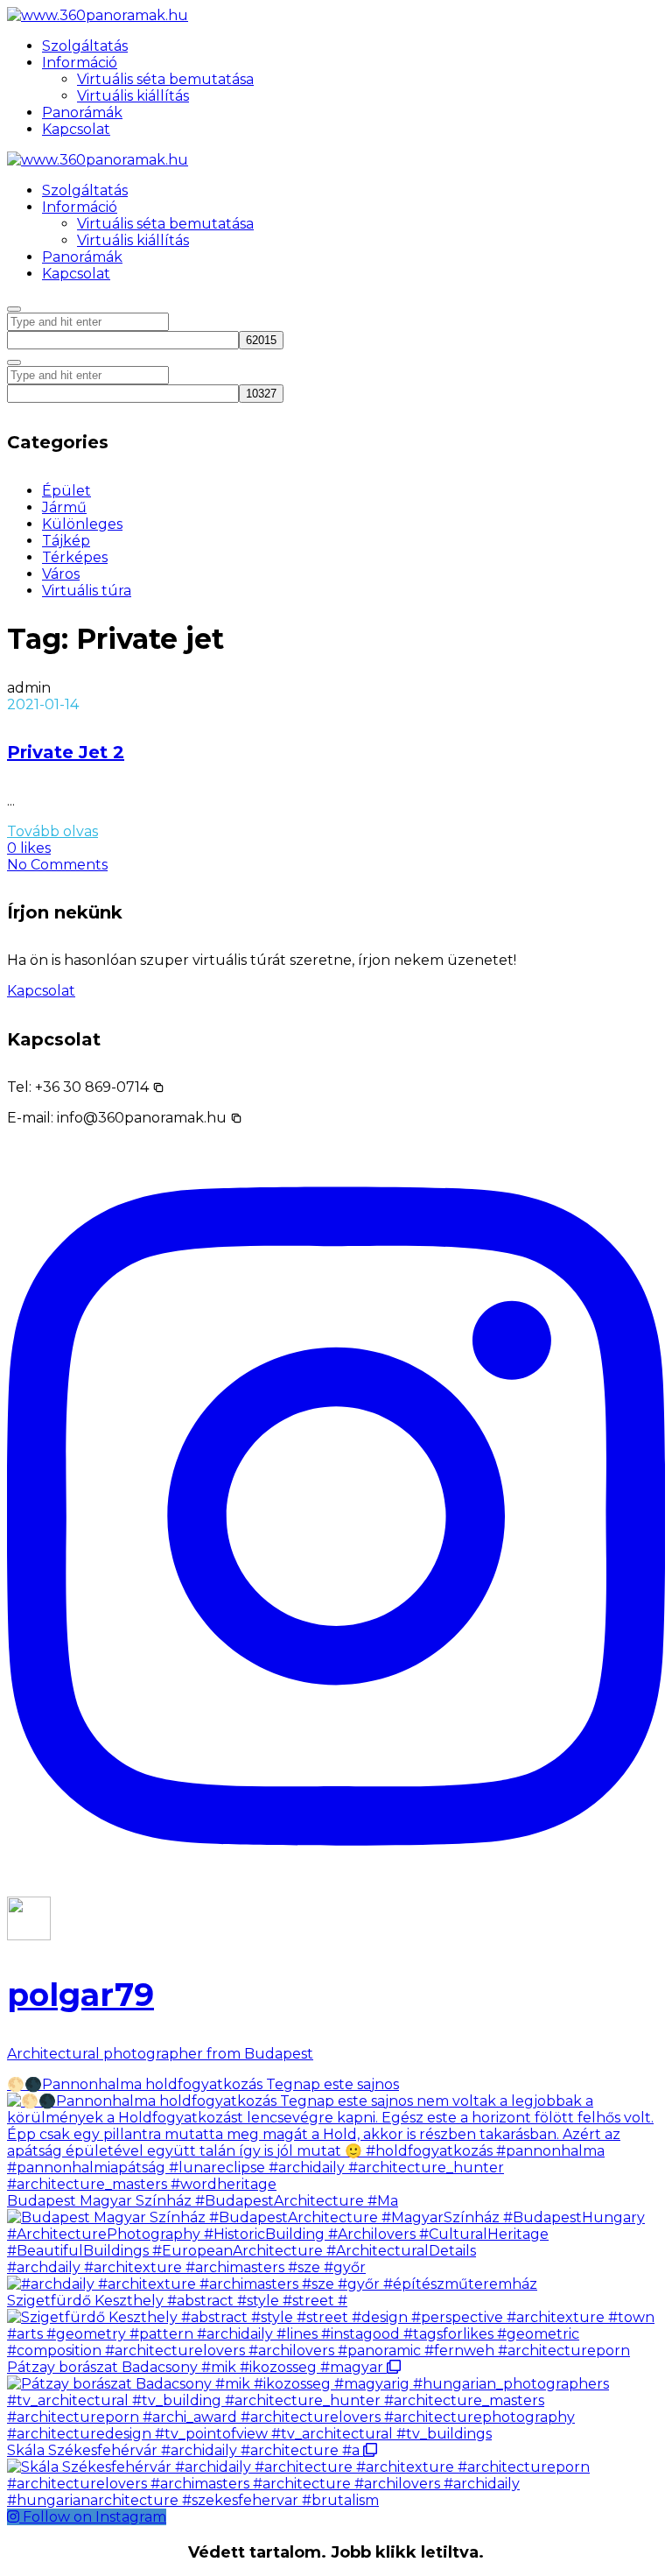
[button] (100, 1087)
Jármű (64, 507)
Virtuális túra (87, 591)
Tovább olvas (52, 831)
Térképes (75, 557)
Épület (66, 491)
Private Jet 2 (66, 752)
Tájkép (66, 541)
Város (61, 574)
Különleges (82, 524)
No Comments (57, 865)
